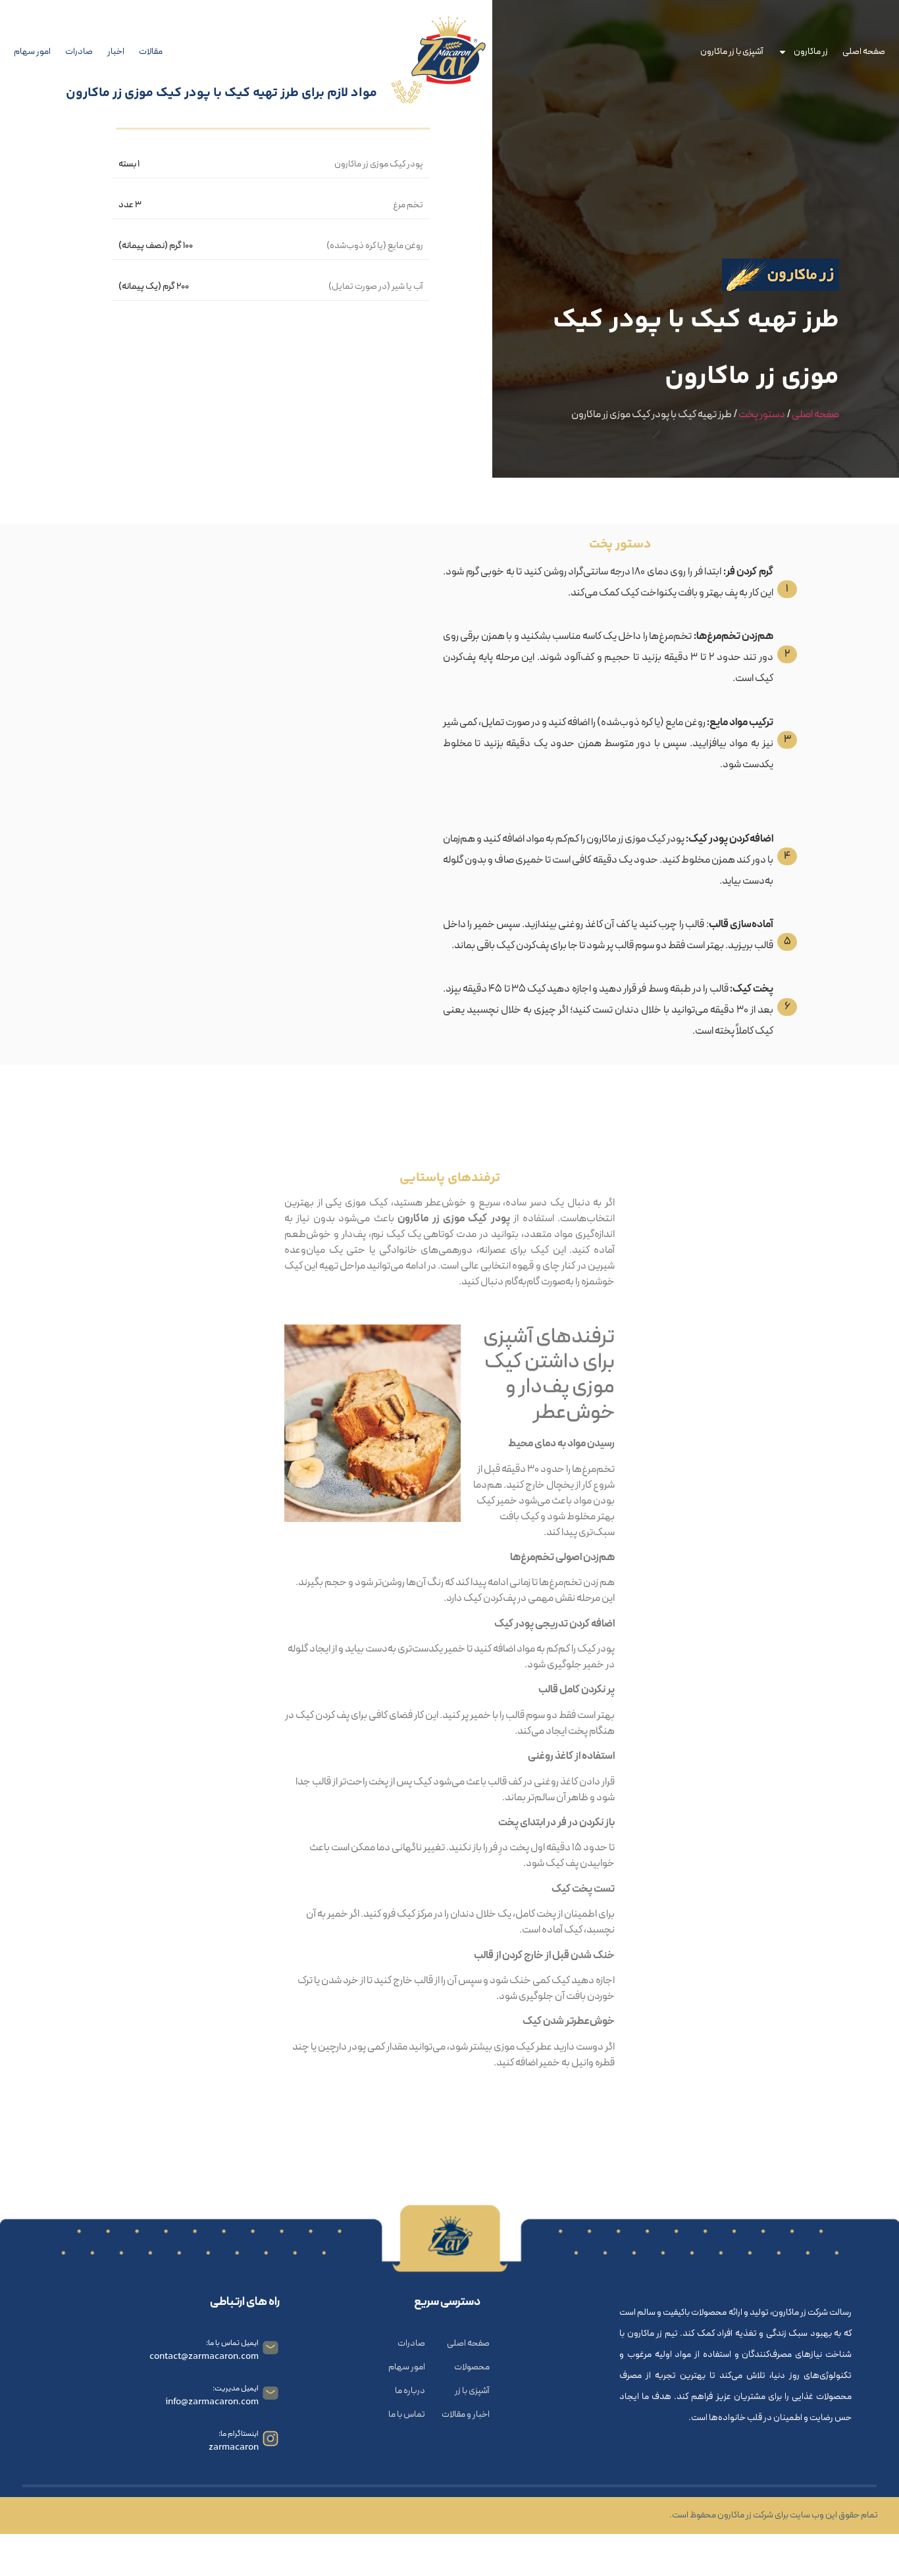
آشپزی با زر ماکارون (732, 52)
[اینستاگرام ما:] (270, 2438)
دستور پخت (762, 415)
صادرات (79, 52)
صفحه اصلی (864, 52)
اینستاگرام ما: (239, 2434)
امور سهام (32, 52)
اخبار (116, 52)
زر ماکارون (811, 52)
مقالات (151, 52)
